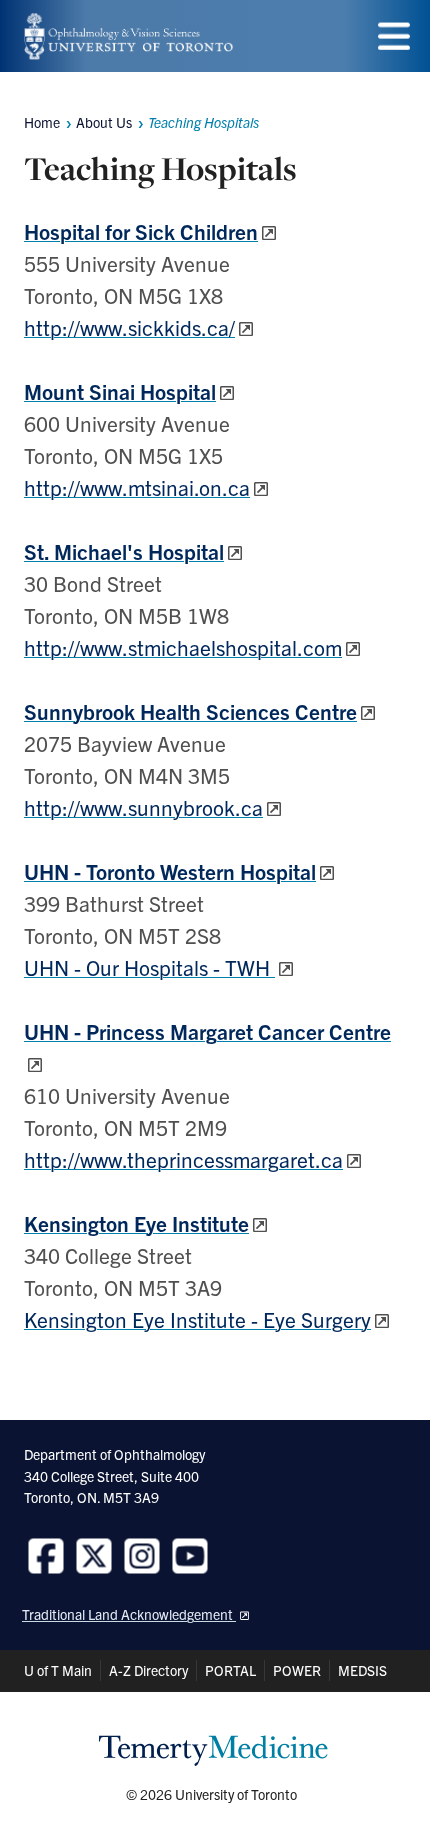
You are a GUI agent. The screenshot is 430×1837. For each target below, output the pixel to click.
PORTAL (230, 1670)
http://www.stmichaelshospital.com (183, 647)
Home (42, 122)
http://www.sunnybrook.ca (143, 807)
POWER (297, 1670)
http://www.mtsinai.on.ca (137, 487)
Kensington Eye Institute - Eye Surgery (197, 1319)
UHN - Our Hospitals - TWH (149, 967)
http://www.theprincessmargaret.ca (183, 1159)
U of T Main (58, 1670)
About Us (104, 122)
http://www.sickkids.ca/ (129, 327)
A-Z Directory (148, 1670)
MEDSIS (362, 1670)
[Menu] (394, 36)
